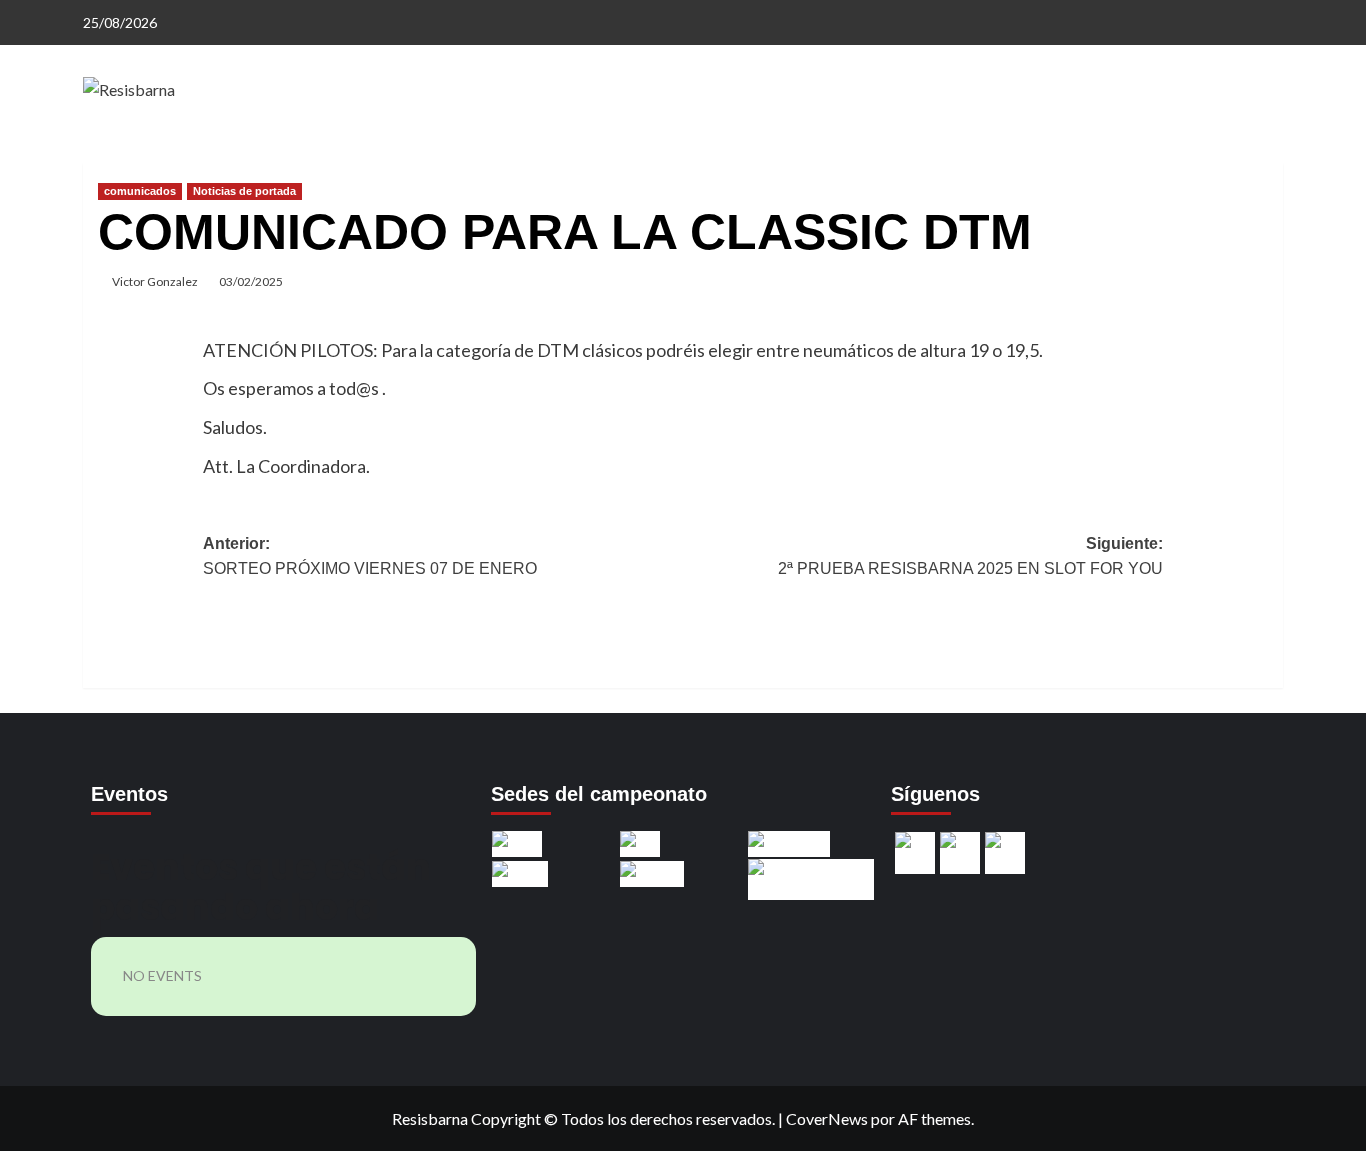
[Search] (1270, 157)
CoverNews (827, 1118)
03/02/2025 (251, 281)
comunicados (140, 191)
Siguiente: (970, 556)
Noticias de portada (244, 191)
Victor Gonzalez (155, 281)
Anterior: (370, 556)
